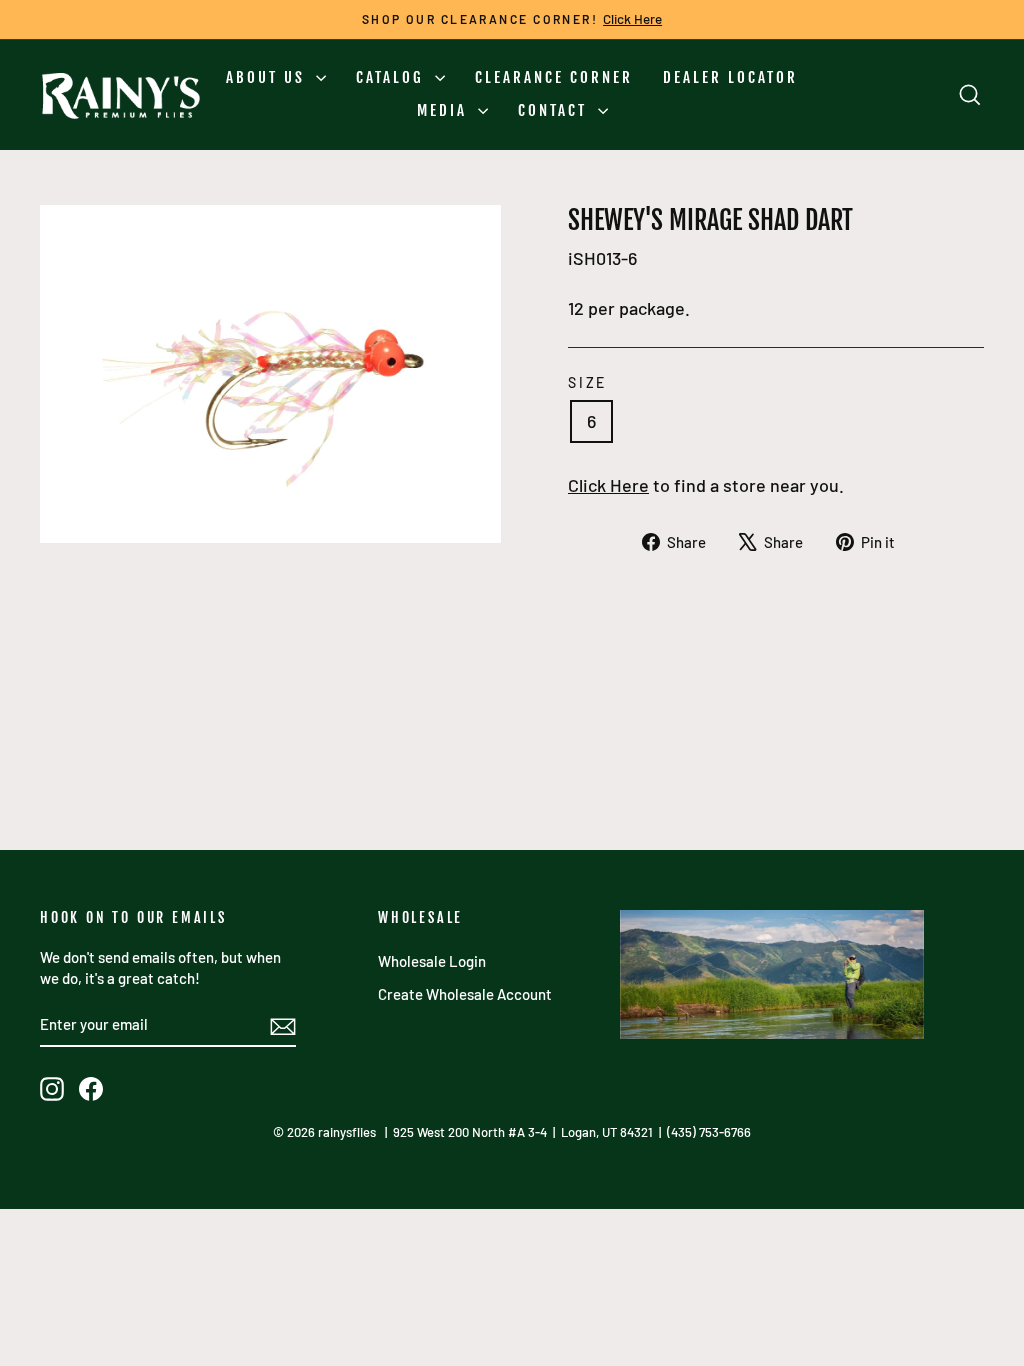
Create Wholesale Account (465, 994)
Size (587, 382)
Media (445, 110)
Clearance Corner (554, 77)
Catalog (393, 77)
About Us (268, 77)
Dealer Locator (730, 77)
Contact (555, 110)
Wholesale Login (432, 961)
